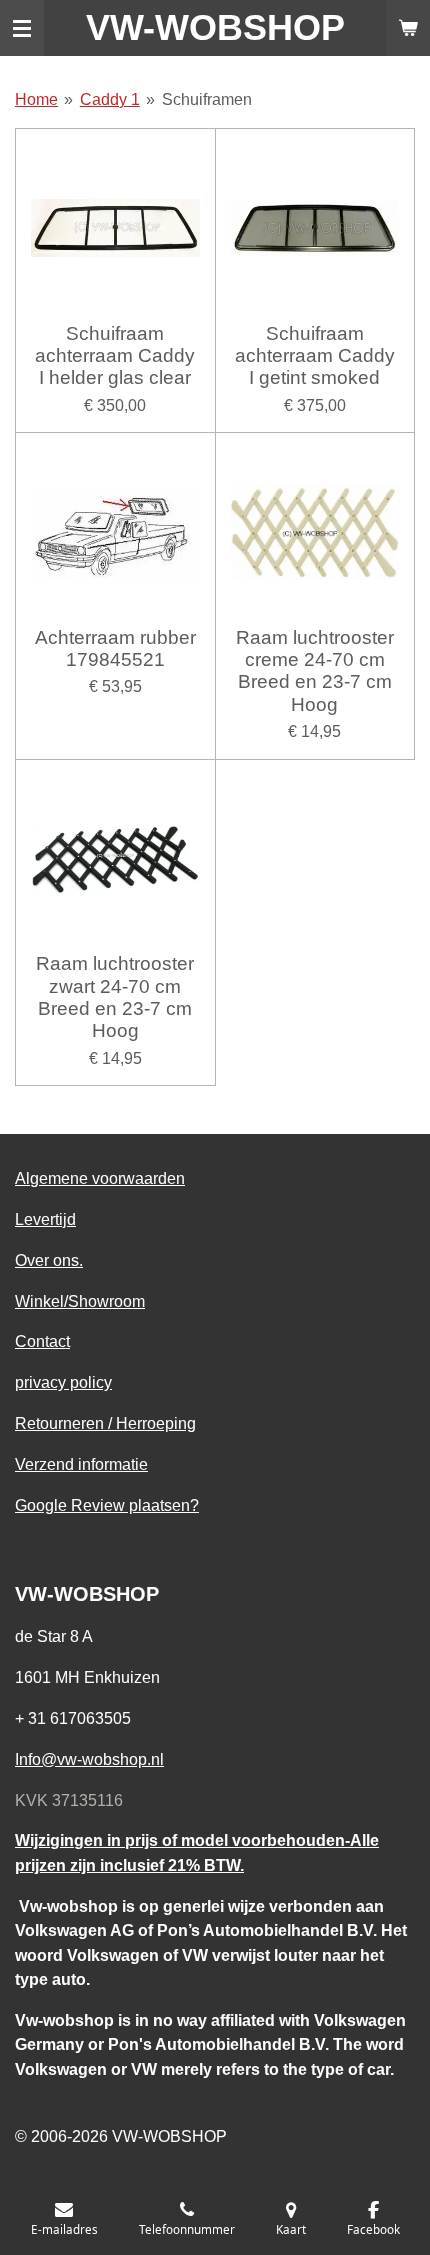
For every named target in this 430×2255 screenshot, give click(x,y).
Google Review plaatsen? (107, 1505)
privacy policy (63, 1382)
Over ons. (49, 1260)
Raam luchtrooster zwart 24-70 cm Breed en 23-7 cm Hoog (115, 997)
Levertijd (45, 1219)
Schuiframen (207, 99)
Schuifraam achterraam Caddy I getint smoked (315, 356)
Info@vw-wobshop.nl (89, 1759)
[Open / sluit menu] (22, 28)
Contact (42, 1341)
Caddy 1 (110, 99)
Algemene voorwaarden (100, 1178)
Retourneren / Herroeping (105, 1423)
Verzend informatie (81, 1464)
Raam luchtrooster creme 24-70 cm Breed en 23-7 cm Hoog (315, 671)
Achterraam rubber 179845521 (115, 648)
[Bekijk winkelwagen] (408, 28)
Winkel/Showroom (80, 1301)
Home (36, 99)
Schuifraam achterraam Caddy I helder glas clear (115, 356)
